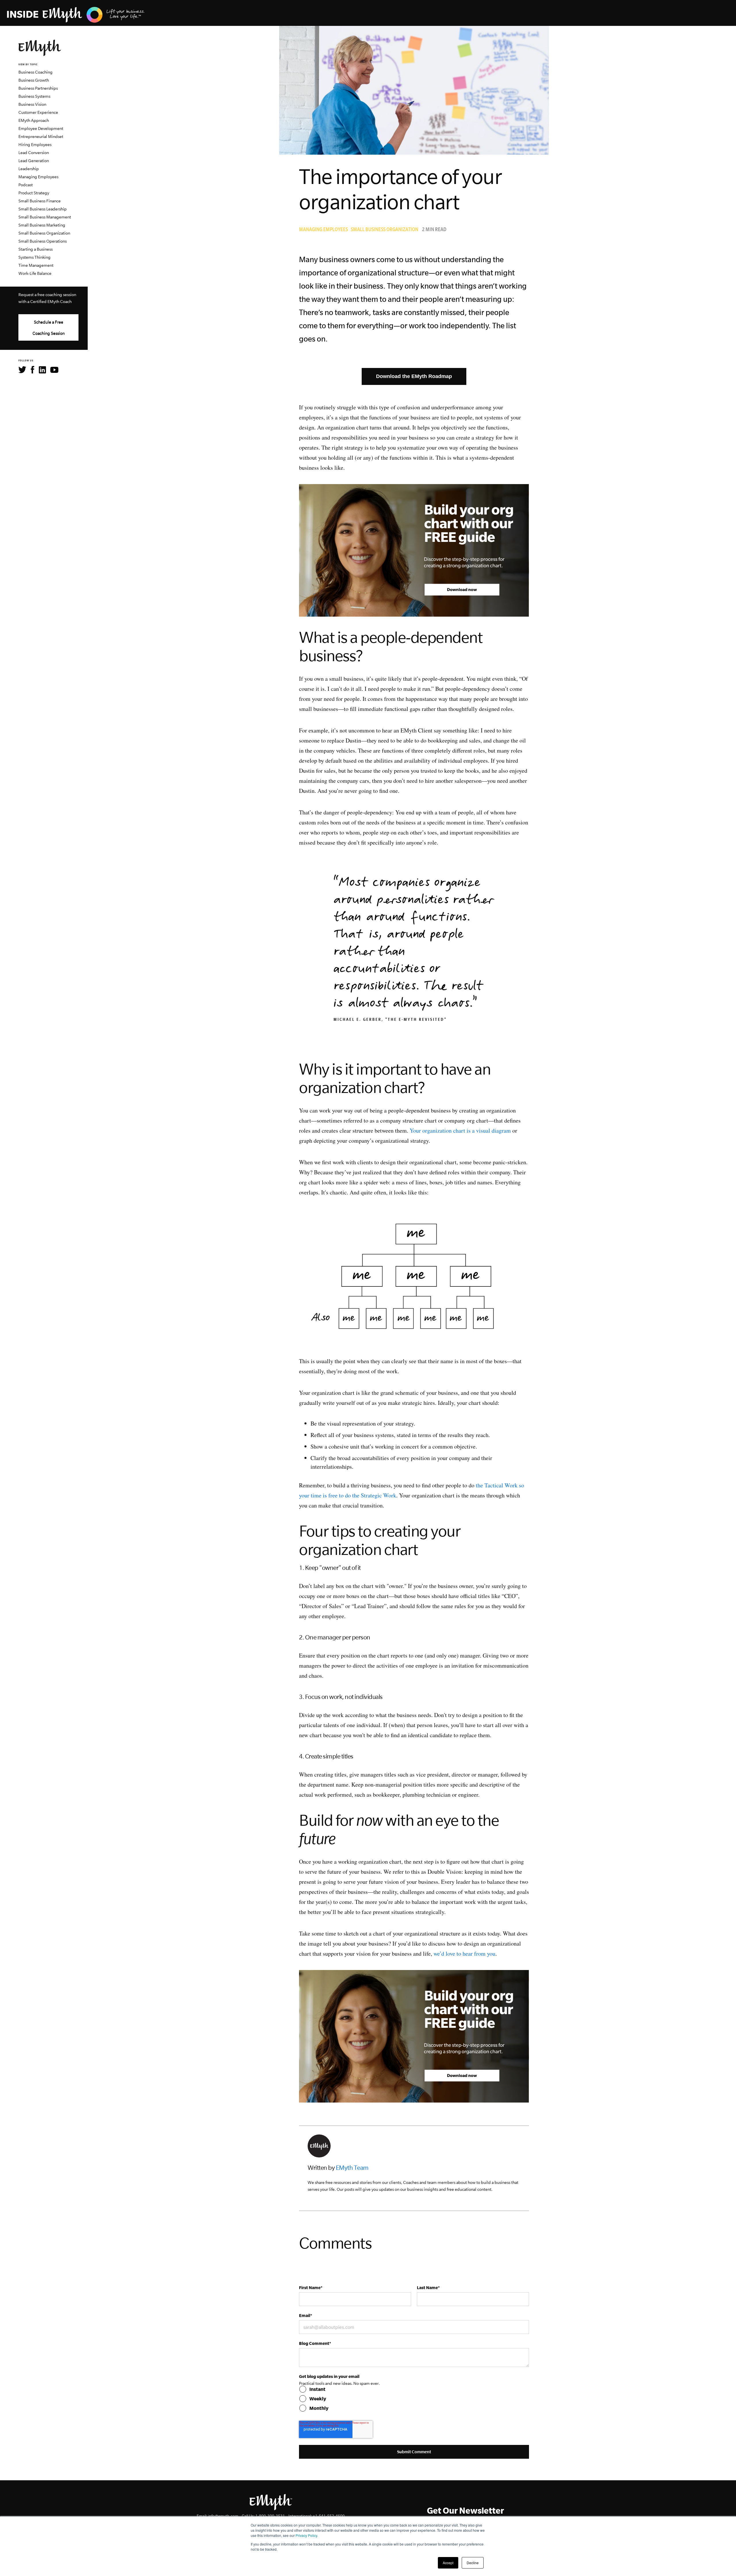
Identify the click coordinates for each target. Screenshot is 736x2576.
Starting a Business (36, 249)
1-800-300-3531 (270, 2516)
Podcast (26, 185)
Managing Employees (38, 177)
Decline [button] (473, 2563)
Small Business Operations (43, 241)
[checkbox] (414, 2399)
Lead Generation (34, 161)
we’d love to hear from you (464, 1953)
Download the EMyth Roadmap (414, 376)
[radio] (414, 2389)
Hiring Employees (35, 145)
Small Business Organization (44, 233)
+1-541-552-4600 (329, 2516)
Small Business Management (45, 217)
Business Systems (34, 96)
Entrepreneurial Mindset (41, 137)
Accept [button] (448, 2563)
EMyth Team (352, 2168)
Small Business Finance (40, 201)
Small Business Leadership (43, 209)
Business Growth (34, 80)
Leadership (29, 169)
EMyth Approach (34, 120)
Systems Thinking (34, 257)
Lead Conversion (34, 153)
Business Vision (32, 104)
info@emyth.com (223, 2516)
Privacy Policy (306, 2535)
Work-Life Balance (35, 273)
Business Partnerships (38, 88)
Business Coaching (36, 72)
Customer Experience (38, 112)
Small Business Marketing (42, 225)
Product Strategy (34, 193)
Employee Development (41, 128)
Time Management (36, 265)
